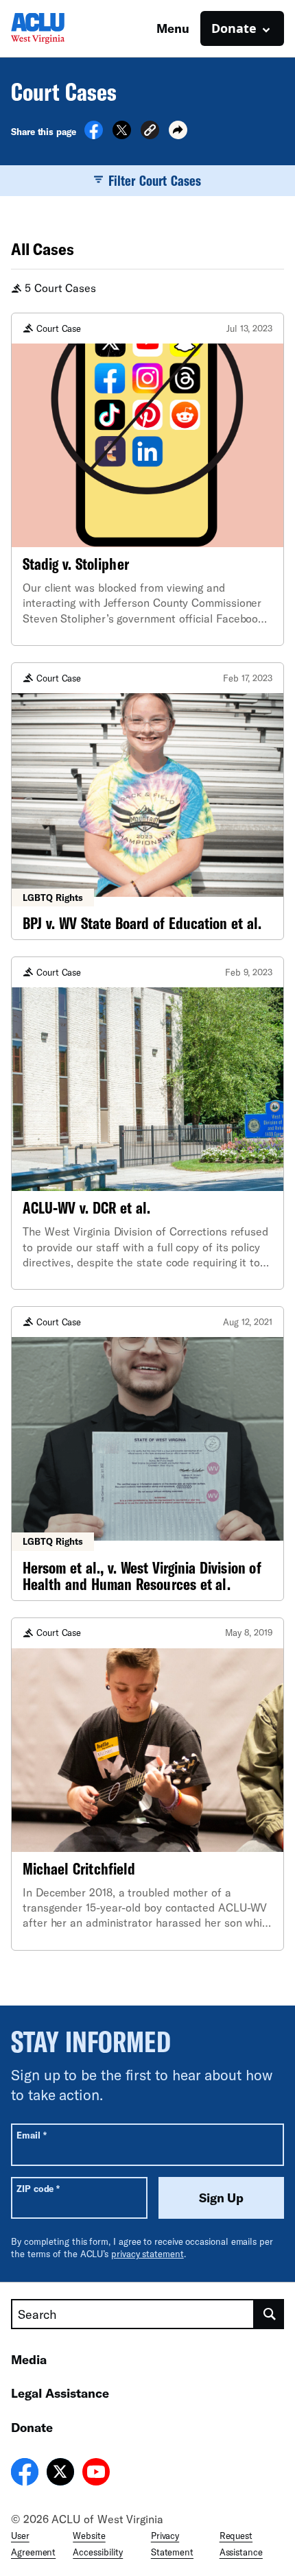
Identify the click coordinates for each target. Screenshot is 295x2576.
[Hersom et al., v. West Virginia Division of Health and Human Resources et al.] (147, 1453)
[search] (269, 2314)
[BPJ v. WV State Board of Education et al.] (147, 801)
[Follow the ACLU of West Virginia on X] (60, 2474)
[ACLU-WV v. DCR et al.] (147, 1123)
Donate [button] (234, 28)
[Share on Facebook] (94, 135)
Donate (32, 2427)
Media (29, 2359)
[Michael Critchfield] (147, 1784)
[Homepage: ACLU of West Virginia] (59, 28)
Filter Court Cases (155, 180)
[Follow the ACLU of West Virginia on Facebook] (25, 2474)
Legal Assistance (60, 2393)
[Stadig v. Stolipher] (147, 479)
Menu (173, 28)
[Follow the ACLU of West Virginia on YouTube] (96, 2474)
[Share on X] (122, 135)
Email (31, 2135)
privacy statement (147, 2254)
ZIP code (38, 2188)
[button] (150, 132)
